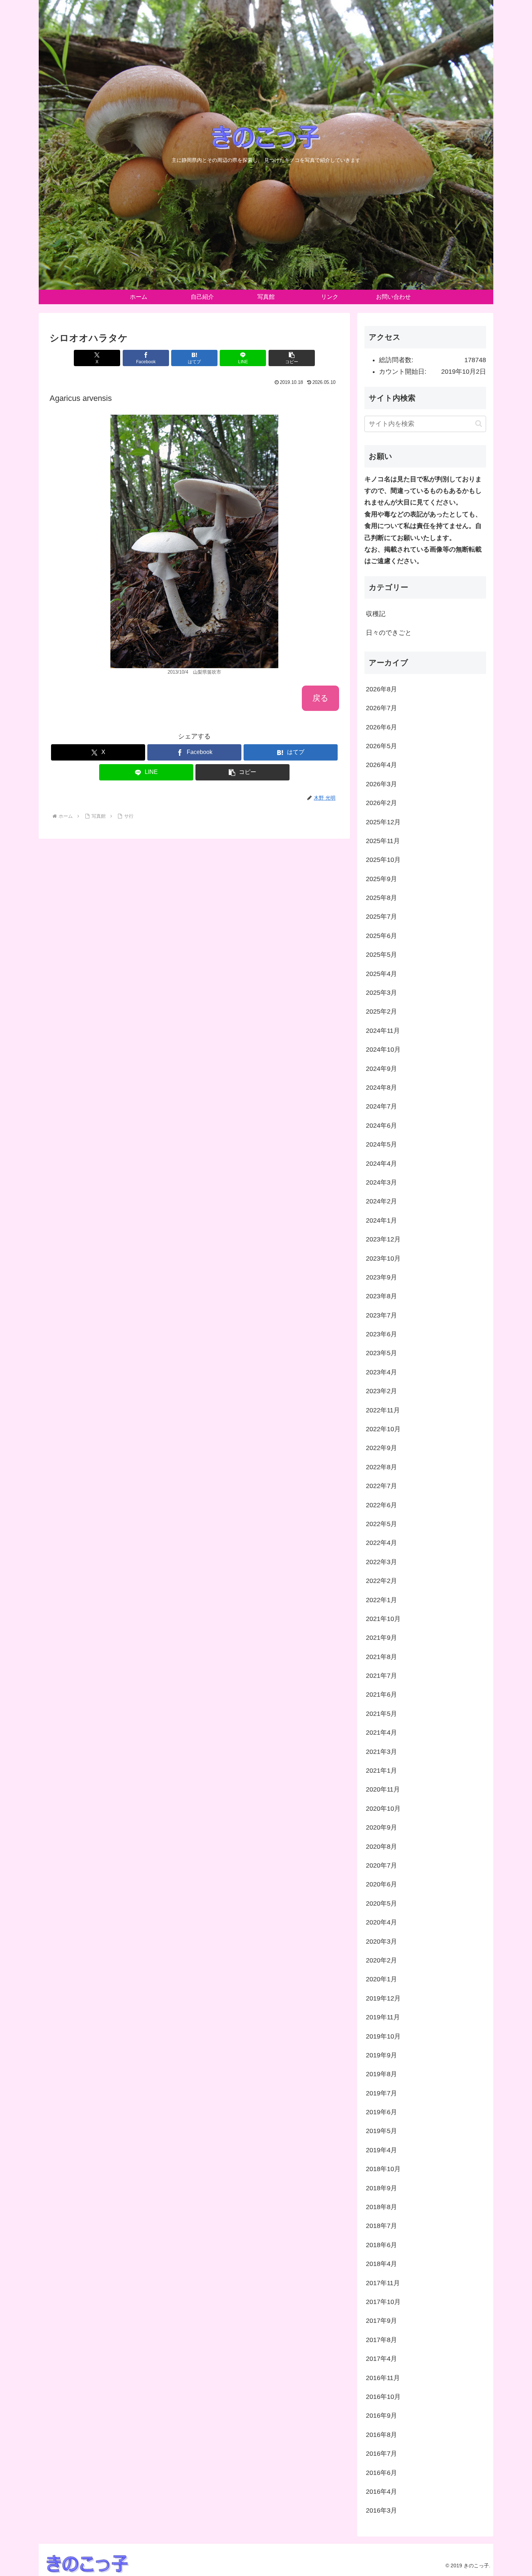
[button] (292, 358)
